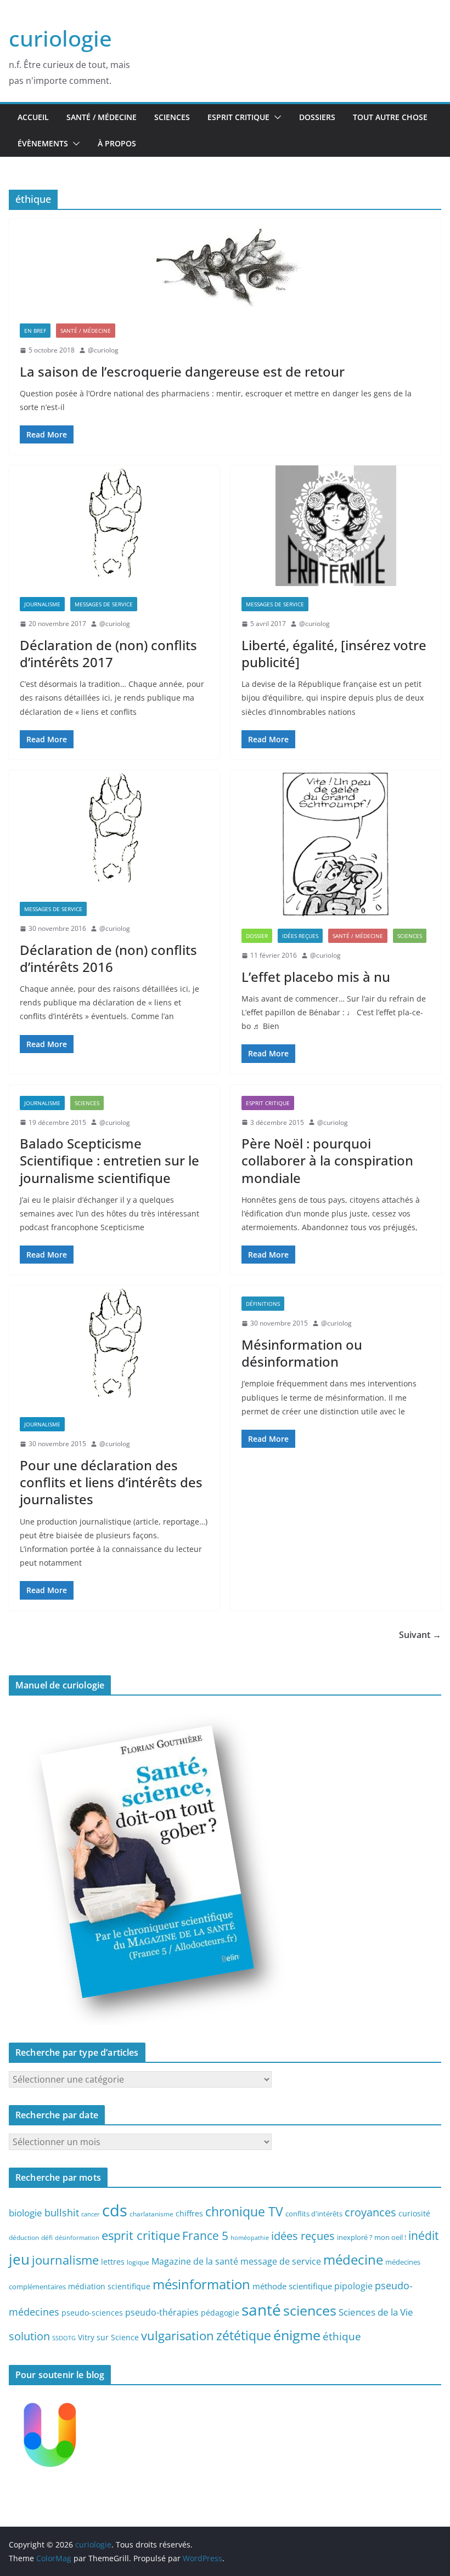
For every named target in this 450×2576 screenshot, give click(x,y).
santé (261, 2310)
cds (115, 2210)
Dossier (257, 936)
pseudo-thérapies (162, 2312)
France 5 (205, 2236)
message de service (281, 2261)
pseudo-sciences (92, 2313)
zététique (244, 2335)
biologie (26, 2213)
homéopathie (250, 2238)
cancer (91, 2214)
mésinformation (201, 2284)
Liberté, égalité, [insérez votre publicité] (334, 653)
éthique (342, 2336)
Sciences (172, 117)
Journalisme (42, 604)
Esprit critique (238, 117)
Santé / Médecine (102, 117)
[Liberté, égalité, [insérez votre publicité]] (336, 526)
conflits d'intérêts (314, 2214)
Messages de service (104, 604)
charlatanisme (151, 2214)
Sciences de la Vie (376, 2312)
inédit (423, 2236)
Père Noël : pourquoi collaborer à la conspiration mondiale (327, 1160)
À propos (117, 143)
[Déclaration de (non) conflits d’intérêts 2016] (114, 831)
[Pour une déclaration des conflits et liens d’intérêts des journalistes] (114, 1346)
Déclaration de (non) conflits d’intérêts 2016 (108, 958)
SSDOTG (64, 2338)
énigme (297, 2335)
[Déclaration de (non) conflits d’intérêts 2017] (114, 526)
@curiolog (103, 350)
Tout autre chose (390, 117)
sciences (310, 2310)
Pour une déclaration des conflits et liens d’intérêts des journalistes (111, 1482)
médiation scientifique (109, 2286)
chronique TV (244, 2212)
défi (47, 2237)
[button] (275, 117)
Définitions (263, 1304)
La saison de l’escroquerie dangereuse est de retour (182, 371)
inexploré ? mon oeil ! (372, 2237)
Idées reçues (300, 936)
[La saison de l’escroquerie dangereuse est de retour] (225, 266)
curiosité (414, 2213)
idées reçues (303, 2236)
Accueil (33, 117)
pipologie (353, 2286)
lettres (113, 2262)
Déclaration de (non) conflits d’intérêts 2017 (108, 653)
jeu (19, 2259)
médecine (353, 2259)
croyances (370, 2212)
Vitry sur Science (108, 2337)
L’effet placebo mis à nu (316, 977)
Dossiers (317, 117)
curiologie (60, 38)
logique (138, 2262)
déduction (24, 2237)
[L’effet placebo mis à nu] (336, 844)
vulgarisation (178, 2335)
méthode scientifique (292, 2286)
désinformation (77, 2238)
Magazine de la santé (195, 2261)
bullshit (62, 2213)
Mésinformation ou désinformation (302, 1353)
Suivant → (420, 1635)
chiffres (189, 2213)
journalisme (65, 2260)
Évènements (43, 143)
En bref (35, 331)
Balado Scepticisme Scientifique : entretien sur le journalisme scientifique (109, 1160)
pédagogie (220, 2313)
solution (29, 2336)
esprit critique (141, 2235)
